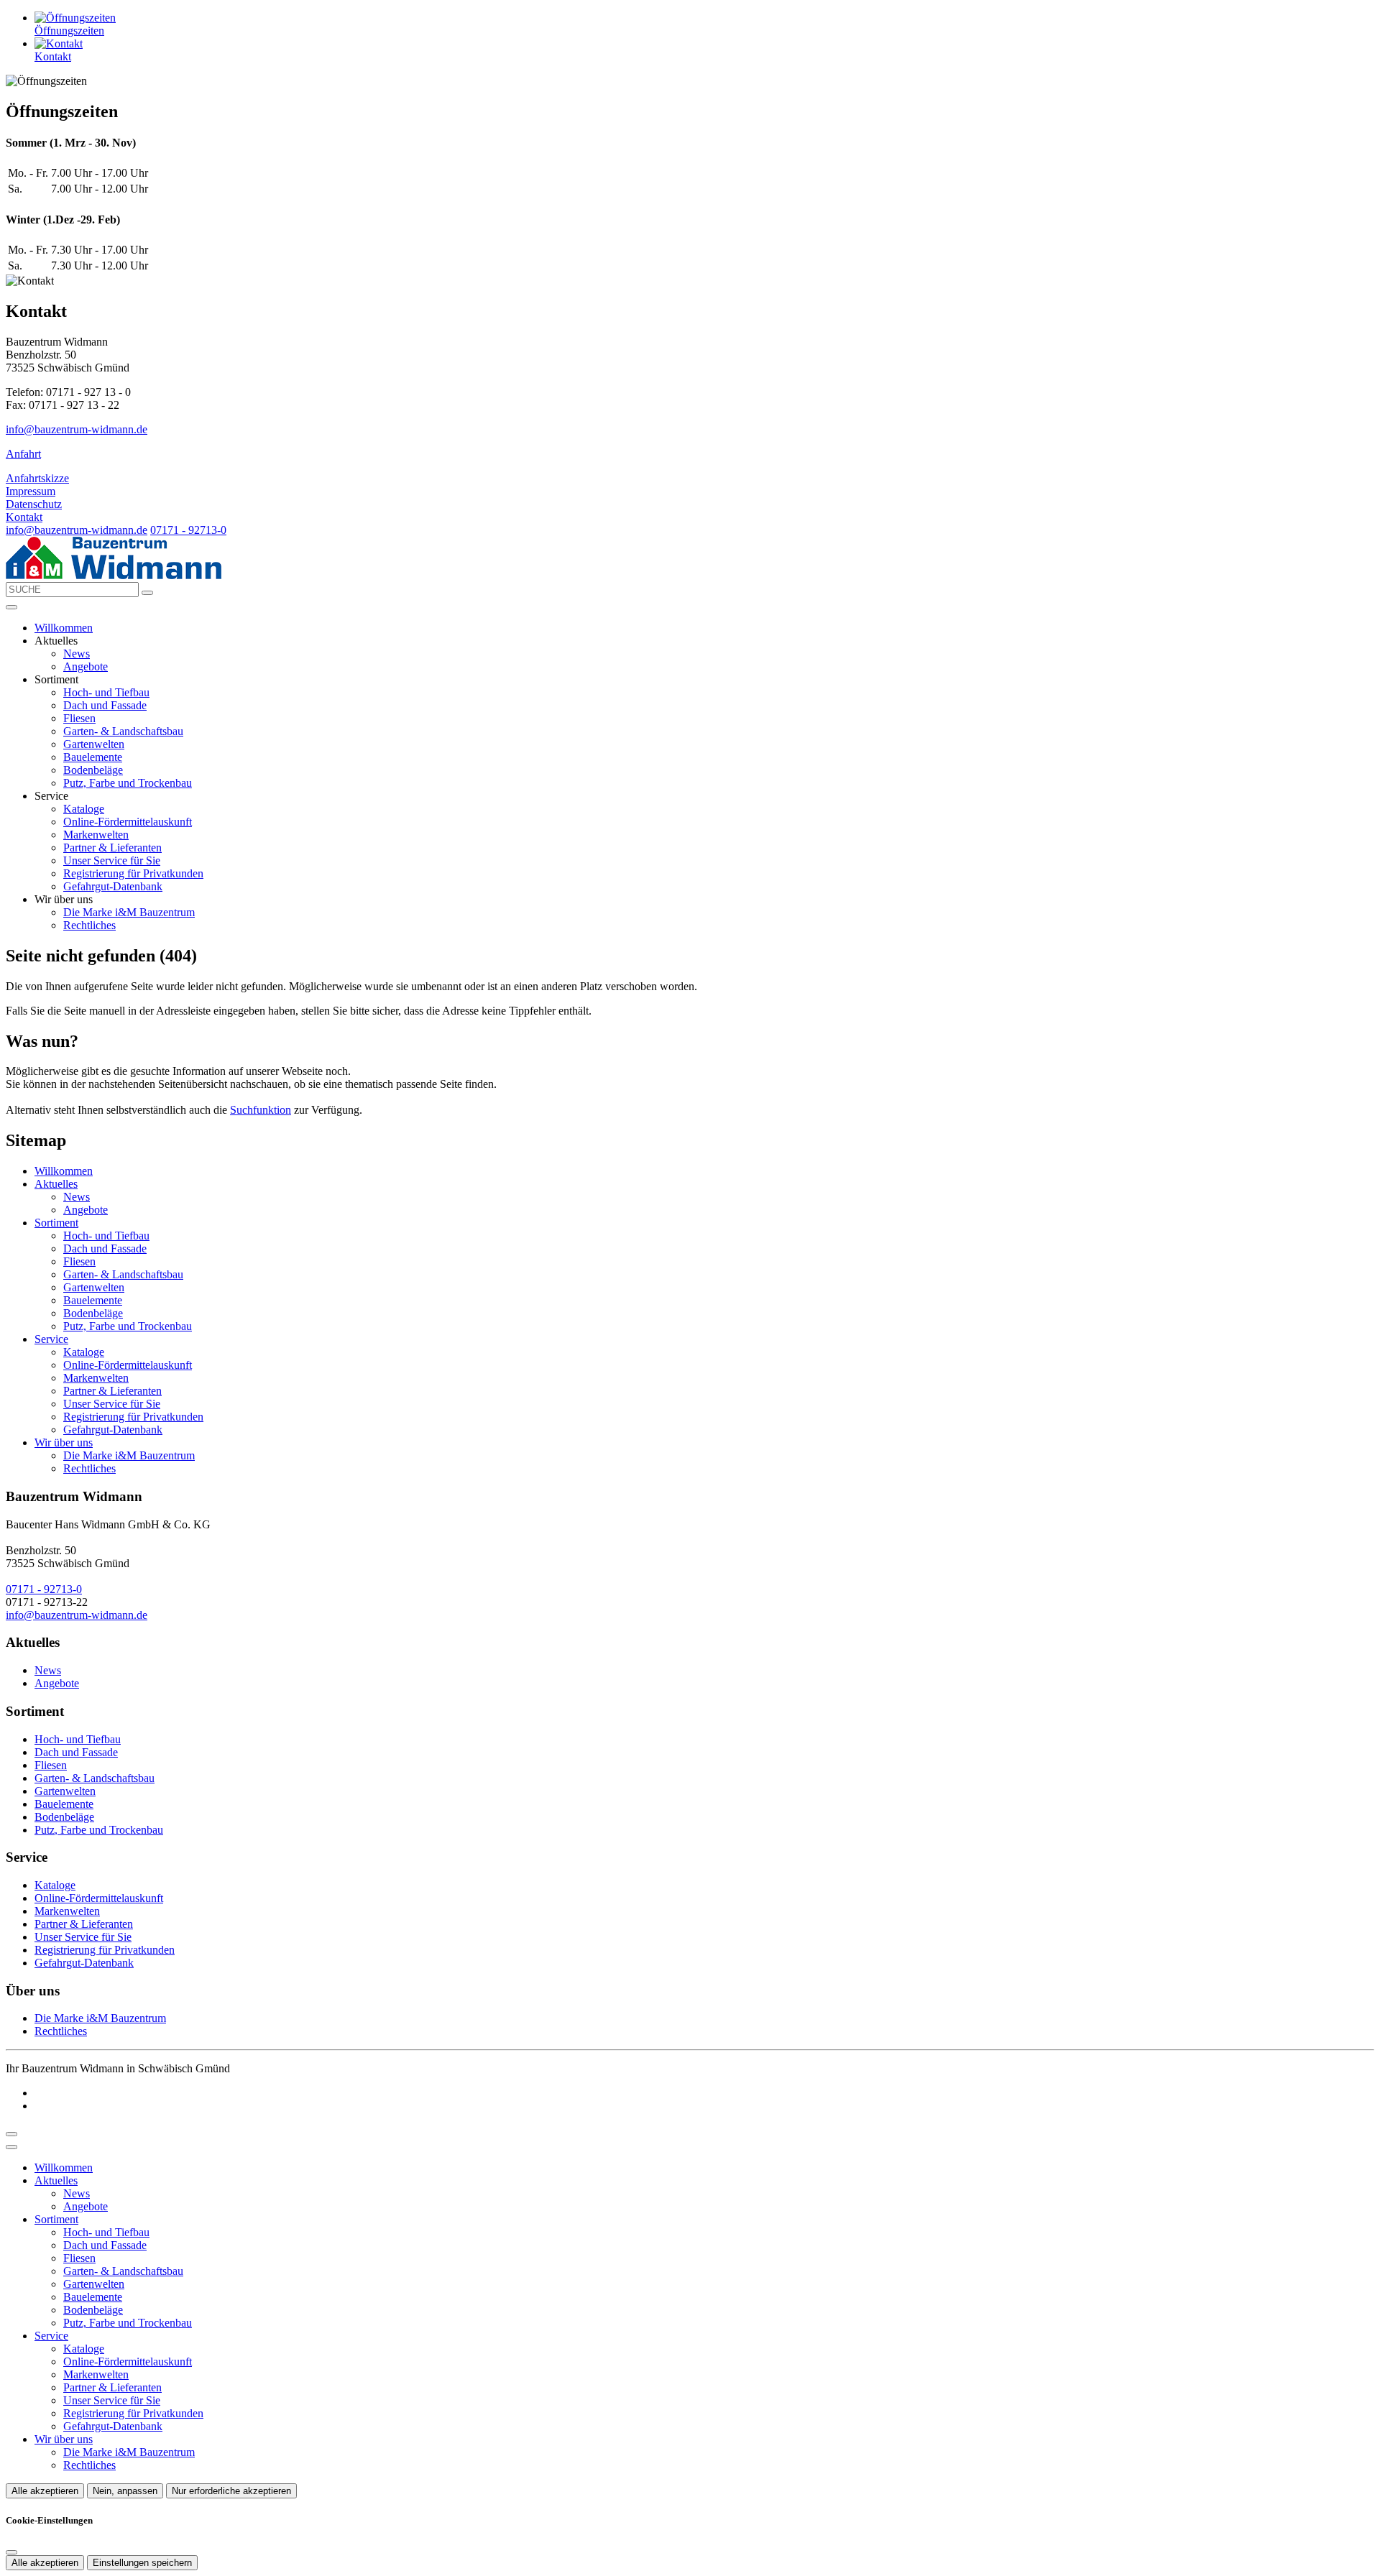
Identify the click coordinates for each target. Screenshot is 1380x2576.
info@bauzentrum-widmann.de (77, 429)
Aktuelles (56, 1184)
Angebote (86, 666)
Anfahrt (23, 454)
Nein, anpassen (125, 2491)
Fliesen (79, 718)
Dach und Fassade (105, 705)
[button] (11, 607)
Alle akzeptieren (45, 2491)
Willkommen (64, 628)
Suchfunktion (261, 1110)
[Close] (11, 2147)
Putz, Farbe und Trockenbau (128, 783)
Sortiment (56, 1223)
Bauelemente (93, 757)
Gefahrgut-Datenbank (113, 886)
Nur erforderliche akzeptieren (231, 2491)
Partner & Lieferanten (112, 848)
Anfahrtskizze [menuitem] (37, 478)
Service (51, 1339)
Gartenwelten (94, 744)
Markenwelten (96, 835)
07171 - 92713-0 (188, 530)
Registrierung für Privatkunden (133, 873)
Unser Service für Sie (112, 860)
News (77, 654)
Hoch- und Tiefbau (106, 692)
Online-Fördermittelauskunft (128, 822)
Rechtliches (89, 925)
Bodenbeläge (93, 770)
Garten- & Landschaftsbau (123, 731)
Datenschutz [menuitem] (34, 504)
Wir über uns (64, 1442)
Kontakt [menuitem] (24, 517)
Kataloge (84, 809)
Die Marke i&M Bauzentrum (129, 912)
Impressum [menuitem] (31, 491)
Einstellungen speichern (142, 2563)
